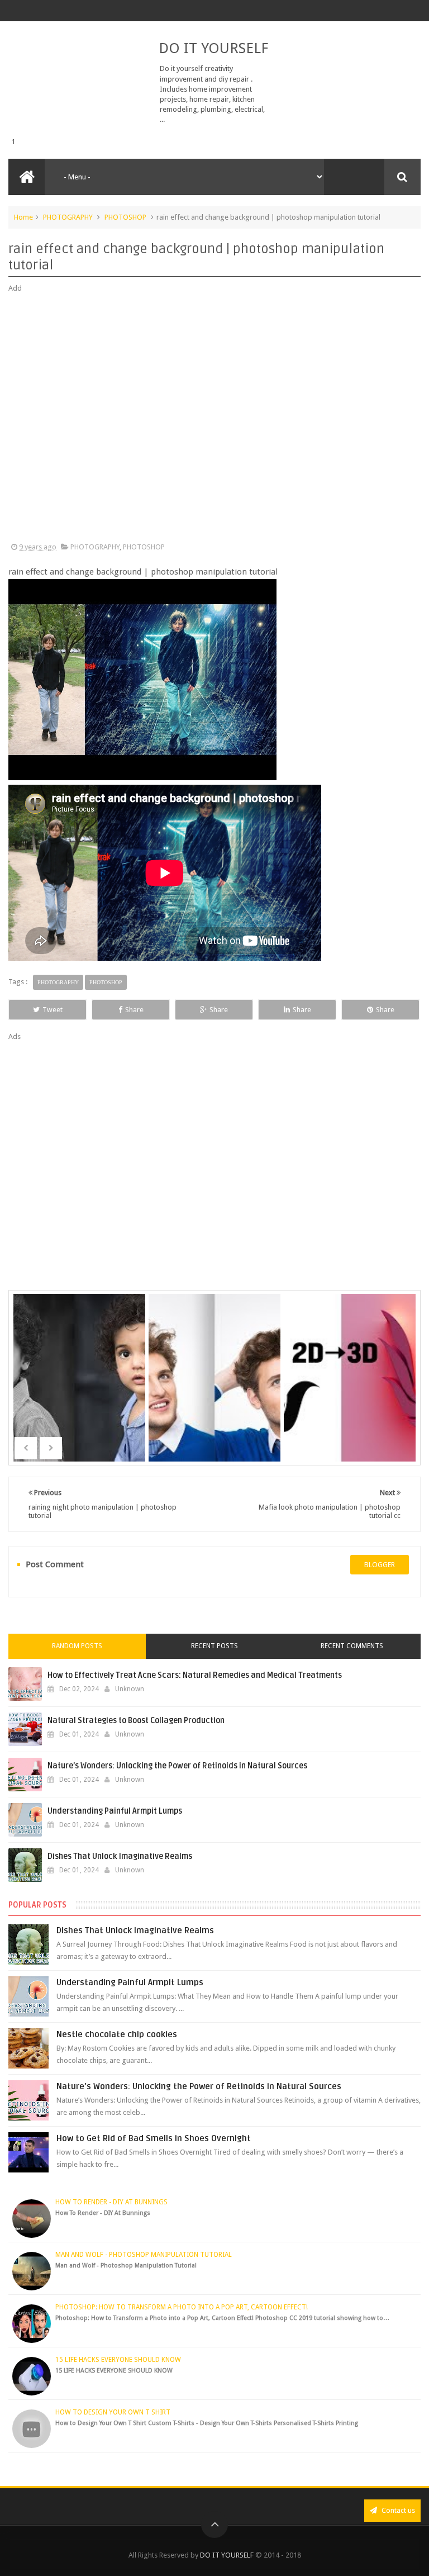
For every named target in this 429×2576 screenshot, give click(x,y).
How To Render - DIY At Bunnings (111, 2202)
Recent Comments (352, 1646)
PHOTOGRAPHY (68, 217)
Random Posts (77, 1646)
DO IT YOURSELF (213, 48)
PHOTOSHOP (125, 217)
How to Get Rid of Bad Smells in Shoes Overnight (154, 2138)
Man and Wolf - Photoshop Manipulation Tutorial (144, 2255)
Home (23, 217)
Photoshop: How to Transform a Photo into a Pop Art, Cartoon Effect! (182, 2307)
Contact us (397, 2510)
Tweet (53, 1010)
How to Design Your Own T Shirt (113, 2412)
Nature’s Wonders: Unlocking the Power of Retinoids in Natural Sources (177, 1766)
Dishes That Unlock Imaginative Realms (120, 1856)
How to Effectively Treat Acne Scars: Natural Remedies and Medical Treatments (195, 1675)
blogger (380, 1565)
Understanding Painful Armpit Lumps (115, 1811)
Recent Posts (214, 1646)
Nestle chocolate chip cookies (117, 2034)
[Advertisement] (214, 418)
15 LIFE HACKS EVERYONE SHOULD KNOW (118, 2360)
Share (134, 1010)
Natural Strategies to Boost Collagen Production (136, 1721)
